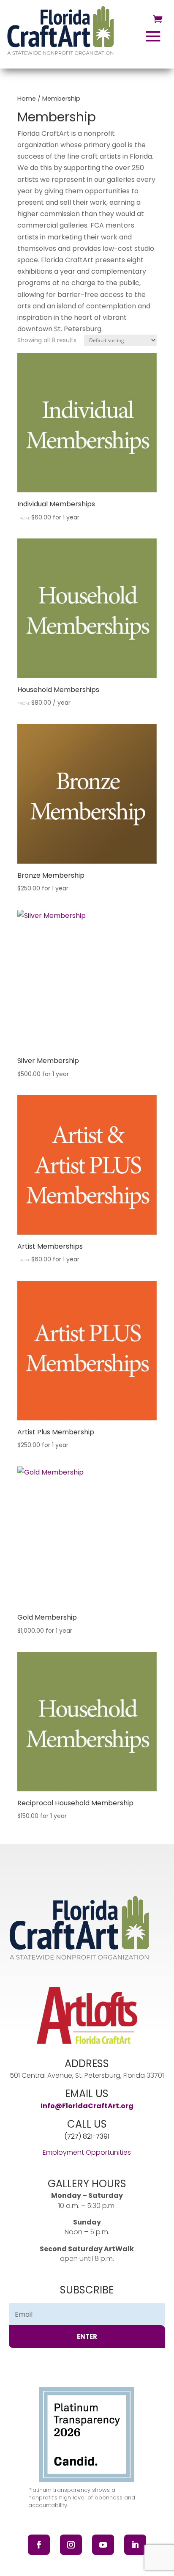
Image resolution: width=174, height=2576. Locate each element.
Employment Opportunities (87, 2152)
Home (27, 99)
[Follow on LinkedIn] (135, 2545)
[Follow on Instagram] (71, 2545)
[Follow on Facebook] (39, 2545)
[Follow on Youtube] (103, 2545)
